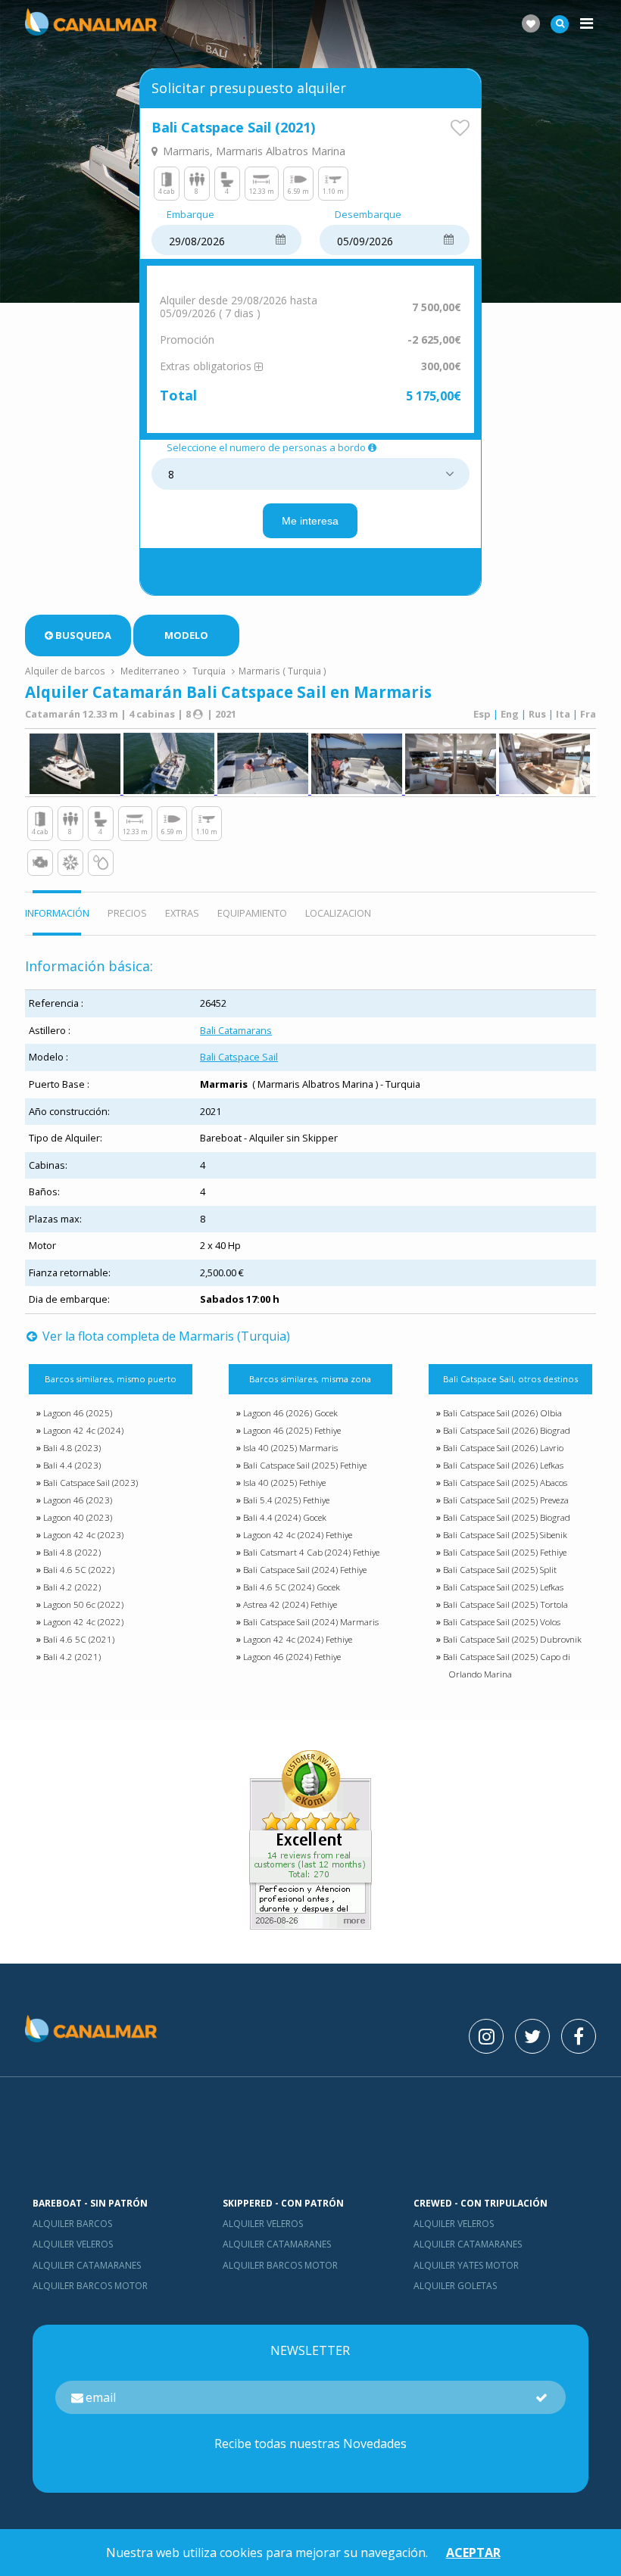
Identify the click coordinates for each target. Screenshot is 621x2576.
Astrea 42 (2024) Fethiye (290, 1604)
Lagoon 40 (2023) (78, 1517)
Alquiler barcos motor (90, 2286)
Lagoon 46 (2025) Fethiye (292, 1430)
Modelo (186, 635)
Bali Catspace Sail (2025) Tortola (506, 1604)
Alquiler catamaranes (87, 2265)
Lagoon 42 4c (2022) (83, 1622)
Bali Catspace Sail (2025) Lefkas (503, 1587)
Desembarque (368, 215)
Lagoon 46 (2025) (78, 1413)
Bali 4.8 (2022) (72, 1552)
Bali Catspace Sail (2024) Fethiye (305, 1570)
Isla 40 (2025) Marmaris (290, 1448)
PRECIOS (127, 913)
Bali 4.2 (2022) (72, 1587)
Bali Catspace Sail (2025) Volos (502, 1622)
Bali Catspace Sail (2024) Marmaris (311, 1622)
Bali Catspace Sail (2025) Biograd (507, 1517)
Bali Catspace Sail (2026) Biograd (507, 1430)
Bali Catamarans (236, 1030)
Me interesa (310, 521)
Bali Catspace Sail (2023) (90, 1483)
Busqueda (83, 635)
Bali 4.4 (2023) (72, 1465)
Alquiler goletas (455, 2286)
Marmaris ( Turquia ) (282, 671)
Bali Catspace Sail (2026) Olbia (502, 1413)
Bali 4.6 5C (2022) (79, 1570)
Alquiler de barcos (66, 671)
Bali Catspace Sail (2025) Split (500, 1570)
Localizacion (338, 913)
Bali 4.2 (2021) (72, 1657)
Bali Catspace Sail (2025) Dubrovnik (512, 1639)
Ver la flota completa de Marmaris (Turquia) (165, 1336)
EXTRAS (182, 913)
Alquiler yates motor (466, 2265)
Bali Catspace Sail (239, 1057)
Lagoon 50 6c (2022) (83, 1604)
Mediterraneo (150, 671)
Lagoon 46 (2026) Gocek (290, 1413)
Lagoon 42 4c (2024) (83, 1430)
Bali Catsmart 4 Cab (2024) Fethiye (311, 1552)
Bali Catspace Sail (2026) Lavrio (503, 1448)
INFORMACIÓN (57, 913)
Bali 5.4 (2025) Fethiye (286, 1500)
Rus (537, 714)
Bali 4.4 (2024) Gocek (285, 1517)
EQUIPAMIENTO (252, 913)
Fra (588, 714)
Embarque (190, 215)
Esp (482, 714)
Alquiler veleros (73, 2244)
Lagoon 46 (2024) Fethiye (292, 1657)
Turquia (209, 671)
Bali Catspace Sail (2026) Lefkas (503, 1465)
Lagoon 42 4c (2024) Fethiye (298, 1535)
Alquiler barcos (72, 2224)
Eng (510, 714)
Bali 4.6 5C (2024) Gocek (292, 1587)
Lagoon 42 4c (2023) (83, 1535)
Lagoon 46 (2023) (78, 1500)
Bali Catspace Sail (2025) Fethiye (305, 1465)
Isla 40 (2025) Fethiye (284, 1483)
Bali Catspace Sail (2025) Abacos (505, 1483)
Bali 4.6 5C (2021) (79, 1639)
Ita (563, 714)
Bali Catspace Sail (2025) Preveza (506, 1500)
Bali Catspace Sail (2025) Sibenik (505, 1535)
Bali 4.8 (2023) (72, 1448)
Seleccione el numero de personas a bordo (266, 448)
